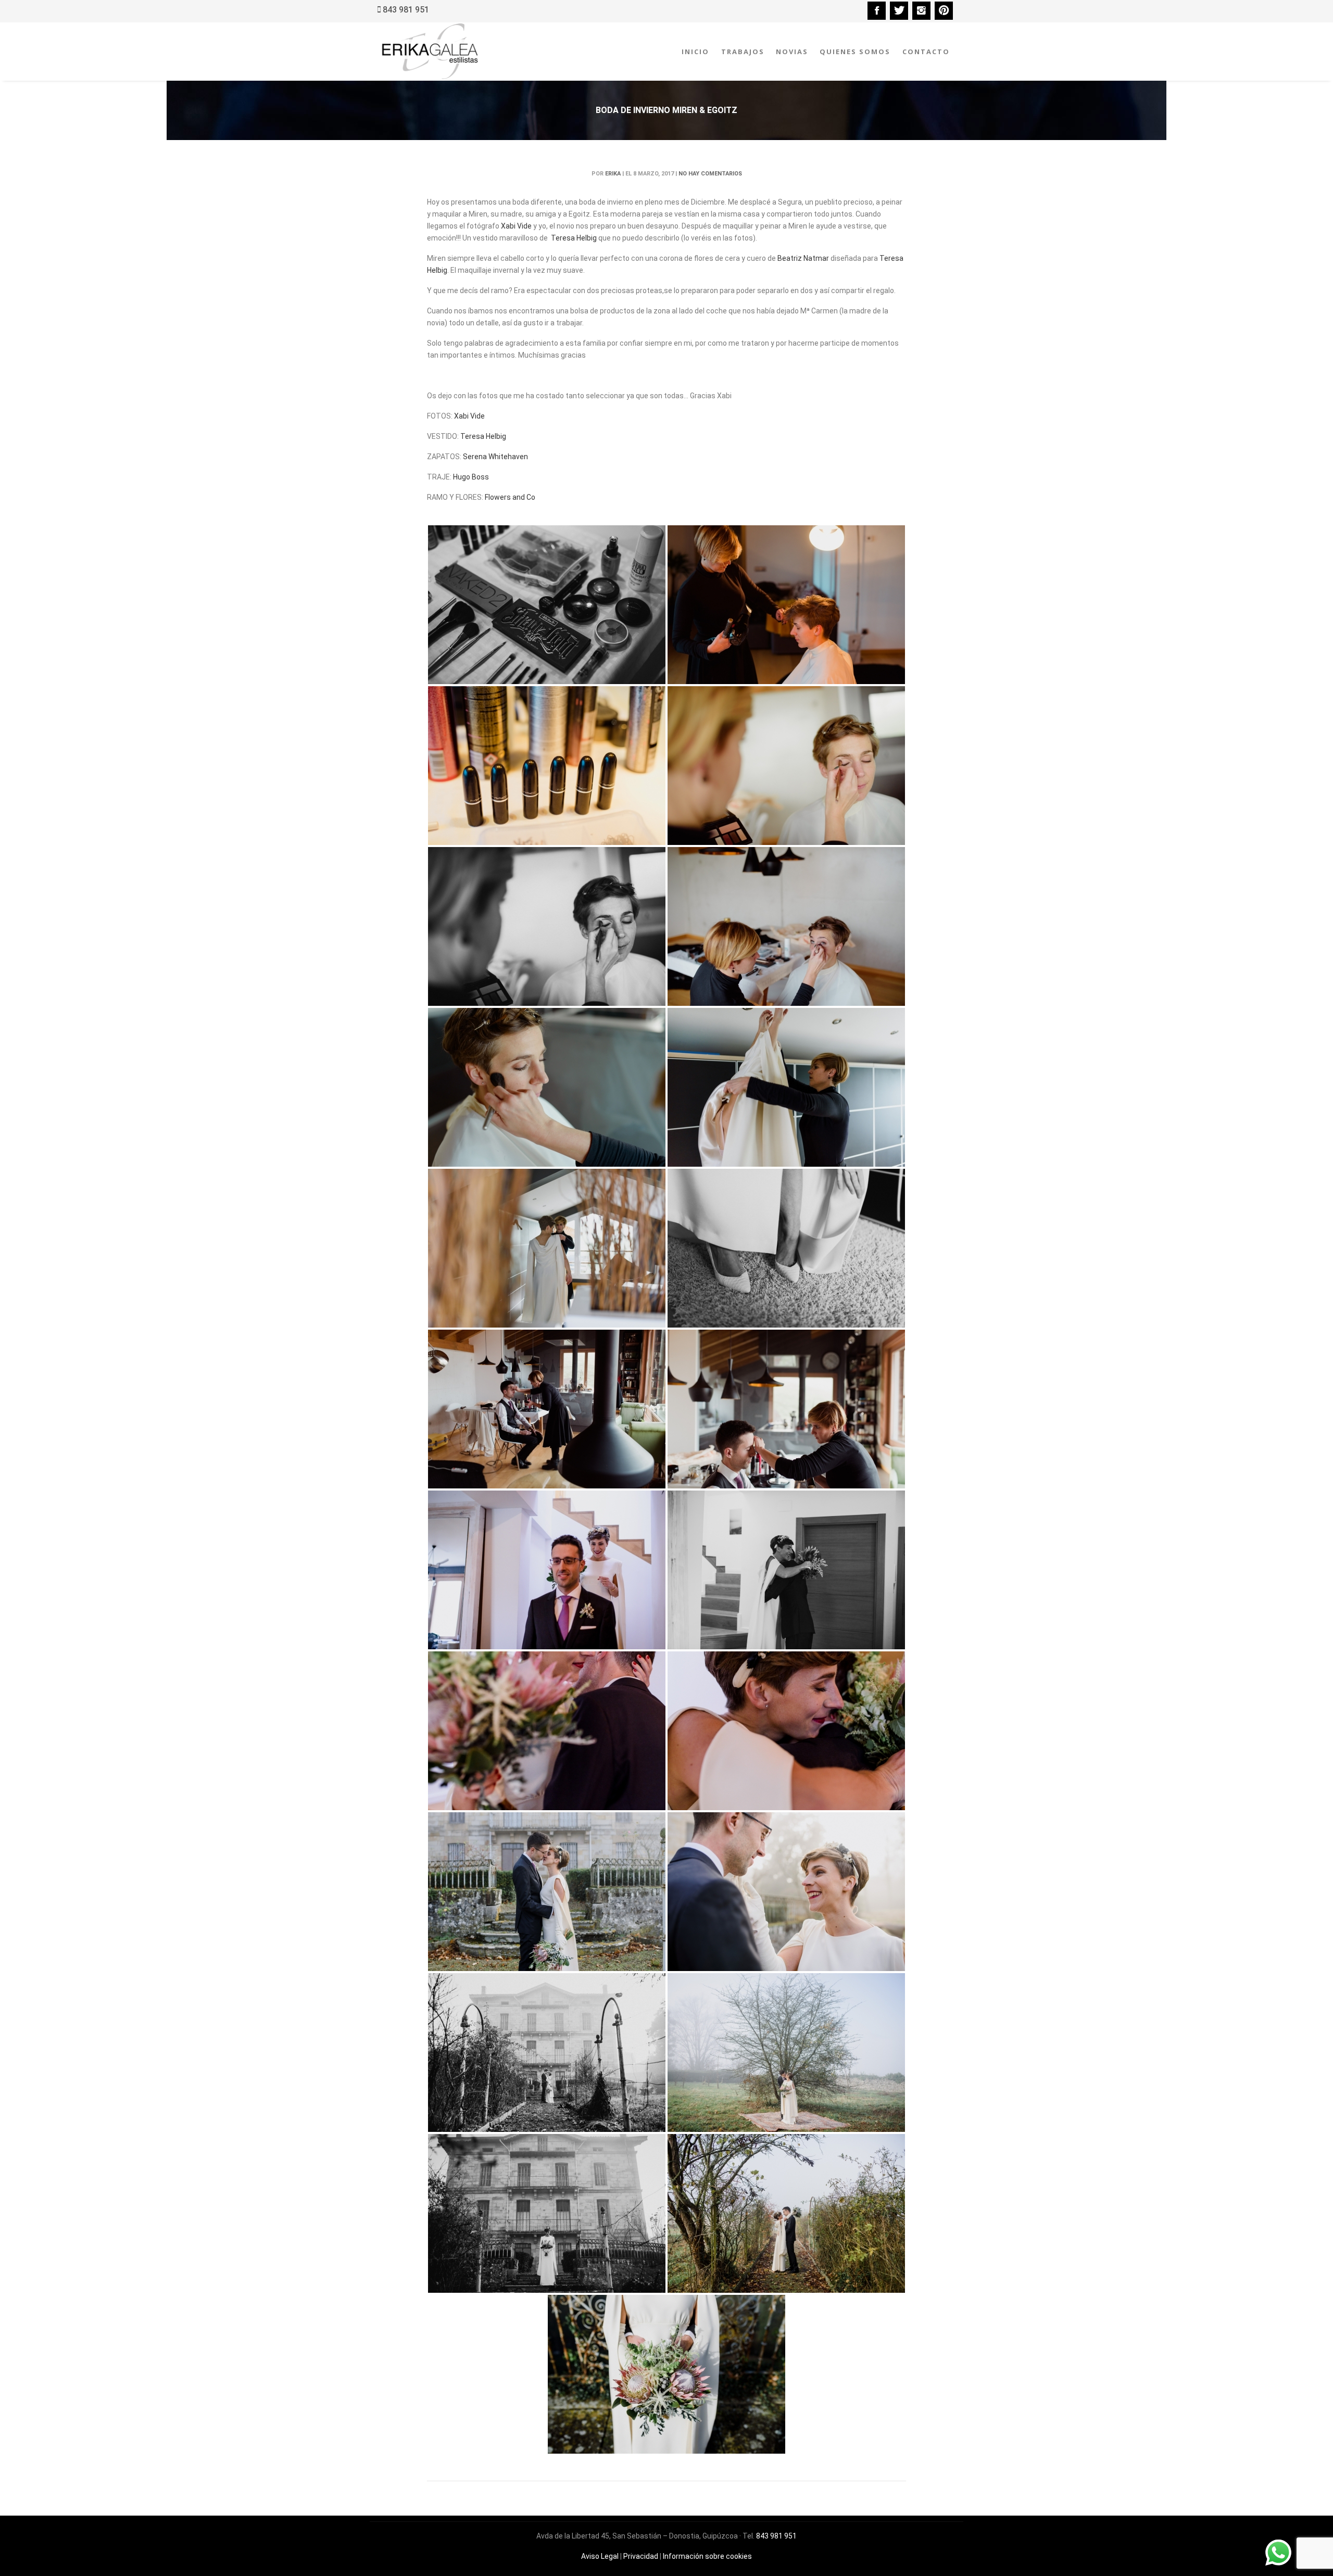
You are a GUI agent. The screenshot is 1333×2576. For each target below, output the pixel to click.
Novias (792, 52)
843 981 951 (776, 2536)
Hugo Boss (471, 477)
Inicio (695, 52)
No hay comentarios (710, 174)
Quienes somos (855, 52)
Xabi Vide (516, 226)
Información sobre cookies (707, 2556)
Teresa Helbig (574, 238)
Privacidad (641, 2556)
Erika (613, 174)
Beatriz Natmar (803, 258)
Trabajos (743, 52)
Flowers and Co (510, 497)
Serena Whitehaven (495, 457)
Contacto (926, 52)
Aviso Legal (600, 2556)
